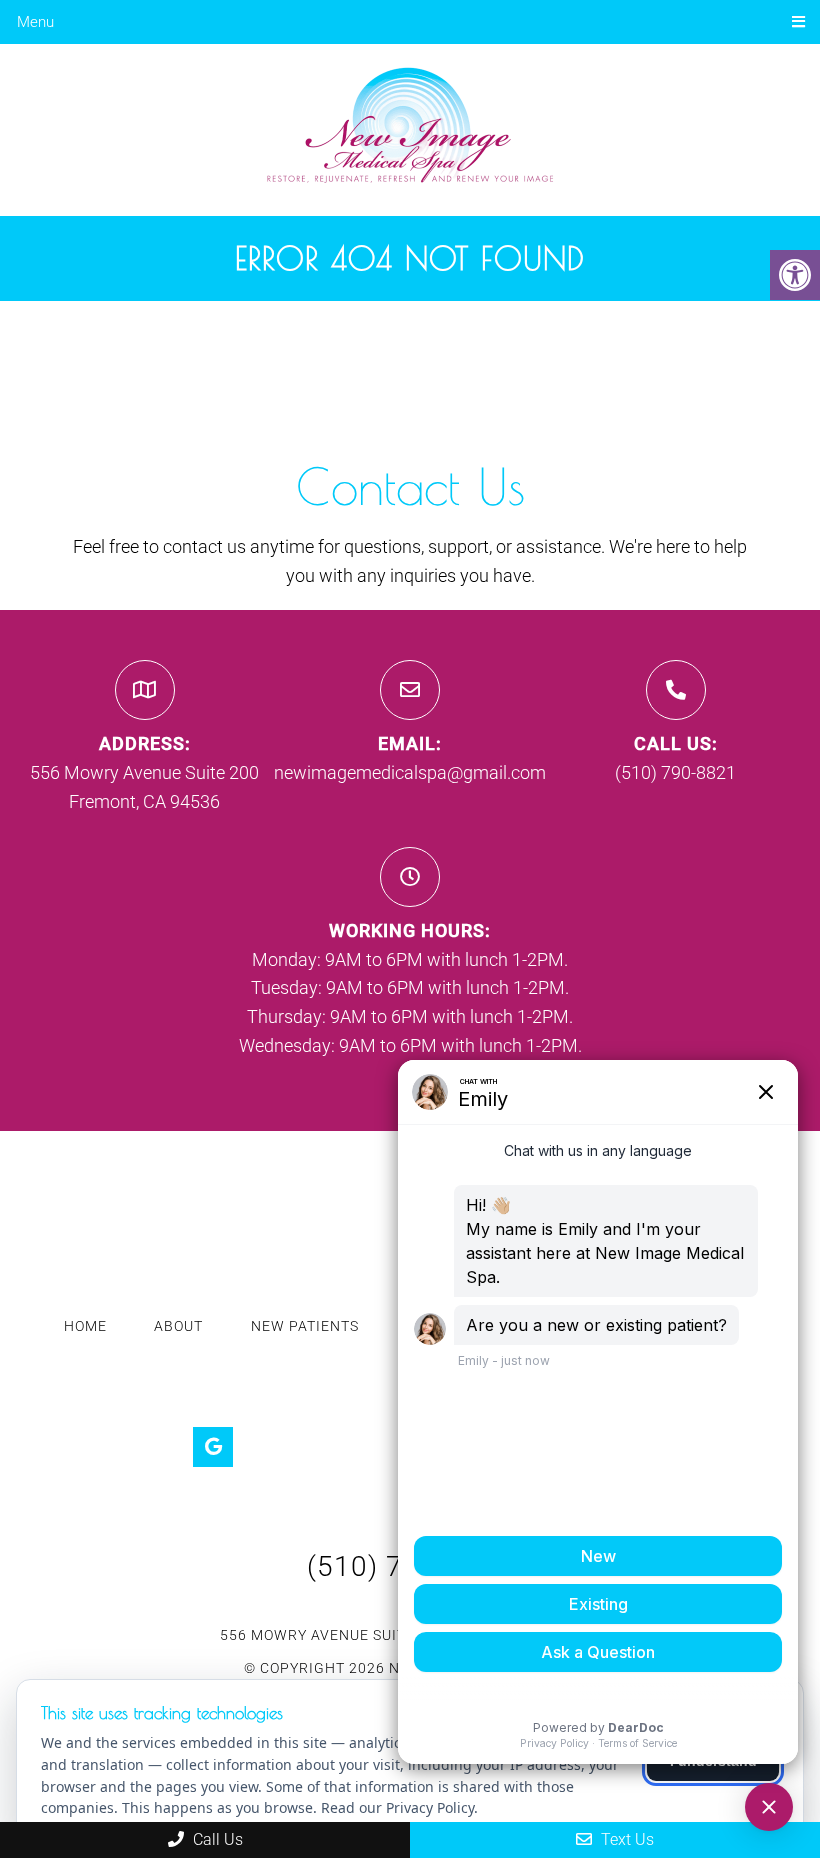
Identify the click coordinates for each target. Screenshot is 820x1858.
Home (85, 1326)
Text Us (625, 1839)
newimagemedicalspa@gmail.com (410, 772)
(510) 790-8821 (675, 772)
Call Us (216, 1839)
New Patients (305, 1326)
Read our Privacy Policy (397, 1807)
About (178, 1326)
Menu (35, 22)
